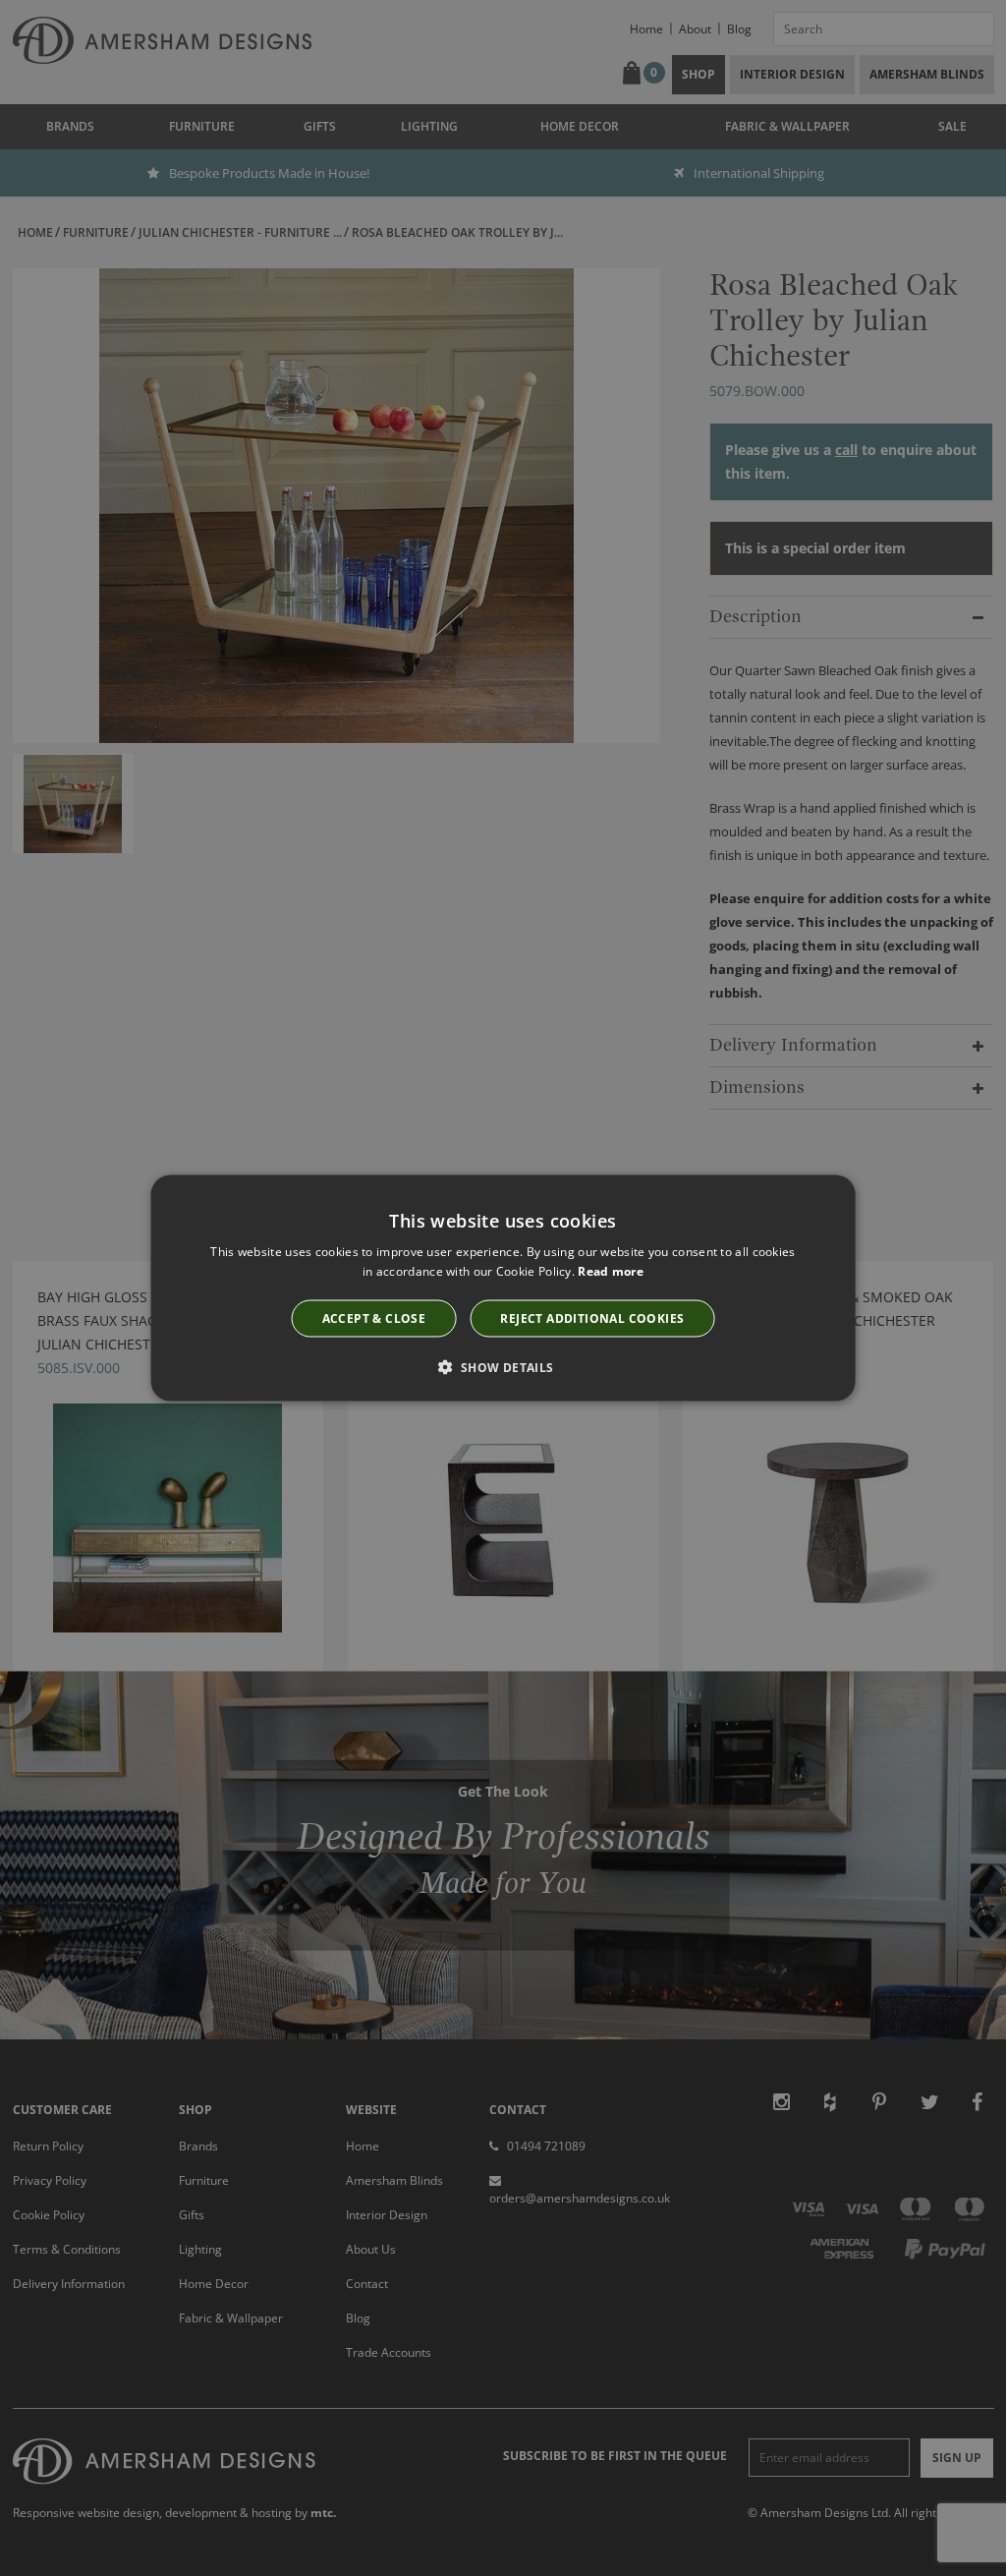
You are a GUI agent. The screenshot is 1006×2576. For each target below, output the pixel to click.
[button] (503, 1367)
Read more (611, 1270)
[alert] (503, 1288)
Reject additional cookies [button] (592, 1318)
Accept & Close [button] (374, 1318)
